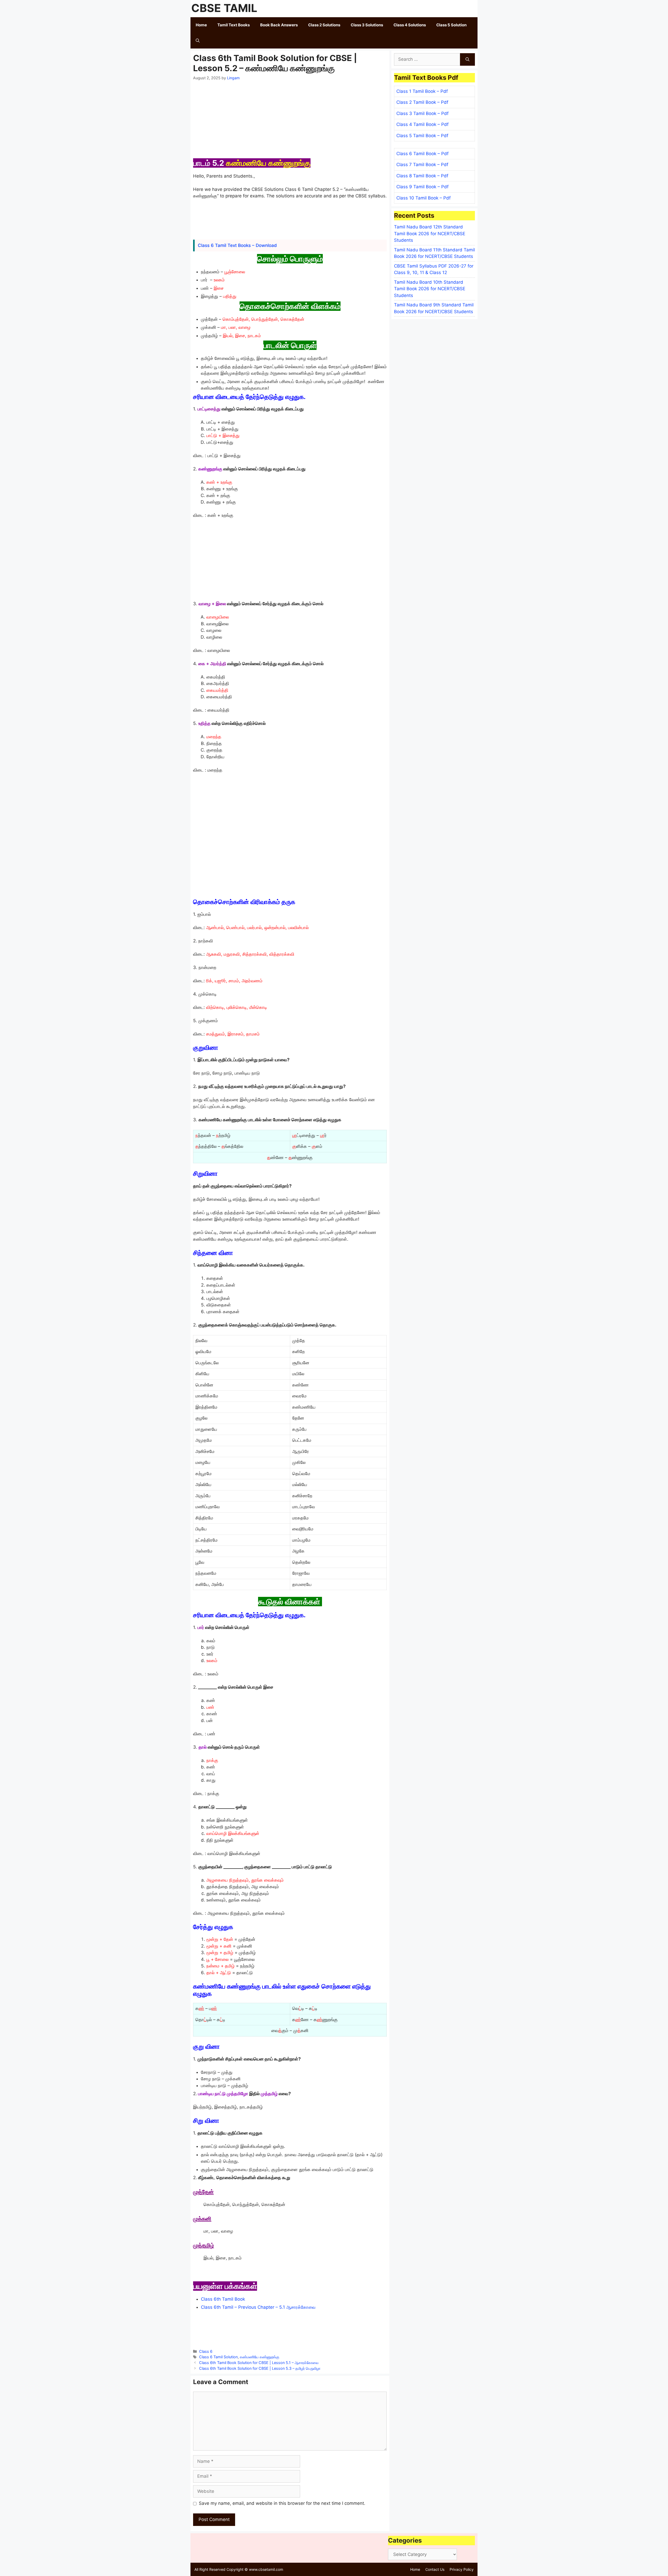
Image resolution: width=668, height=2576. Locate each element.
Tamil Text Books (234, 25)
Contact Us (435, 2569)
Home (201, 25)
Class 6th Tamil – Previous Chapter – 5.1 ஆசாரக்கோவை (258, 2307)
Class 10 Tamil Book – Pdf (424, 198)
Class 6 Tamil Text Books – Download (237, 245)
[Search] (467, 59)
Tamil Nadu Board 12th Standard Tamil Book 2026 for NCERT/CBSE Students (430, 234)
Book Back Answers (279, 25)
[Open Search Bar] (198, 41)
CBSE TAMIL (224, 8)
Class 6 (206, 2351)
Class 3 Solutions (367, 25)
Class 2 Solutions (324, 25)
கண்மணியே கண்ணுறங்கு (260, 2357)
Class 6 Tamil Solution (218, 2357)
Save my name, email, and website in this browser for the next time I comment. (282, 2503)
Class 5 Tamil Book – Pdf (422, 136)
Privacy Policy (462, 2569)
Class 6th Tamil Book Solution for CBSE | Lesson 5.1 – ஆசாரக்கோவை (259, 2363)
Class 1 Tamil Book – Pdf (422, 91)
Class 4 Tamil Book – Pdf (422, 124)
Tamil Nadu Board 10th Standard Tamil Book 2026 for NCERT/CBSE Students (430, 289)
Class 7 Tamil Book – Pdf (422, 165)
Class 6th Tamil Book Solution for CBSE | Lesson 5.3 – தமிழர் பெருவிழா (260, 2368)
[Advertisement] (290, 120)
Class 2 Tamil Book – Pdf (422, 102)
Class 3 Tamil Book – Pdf (422, 113)
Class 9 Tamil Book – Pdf (422, 187)
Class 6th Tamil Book (223, 2299)
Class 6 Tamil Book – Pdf (422, 154)
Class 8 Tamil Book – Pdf (422, 176)
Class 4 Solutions (410, 25)
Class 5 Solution (451, 25)
